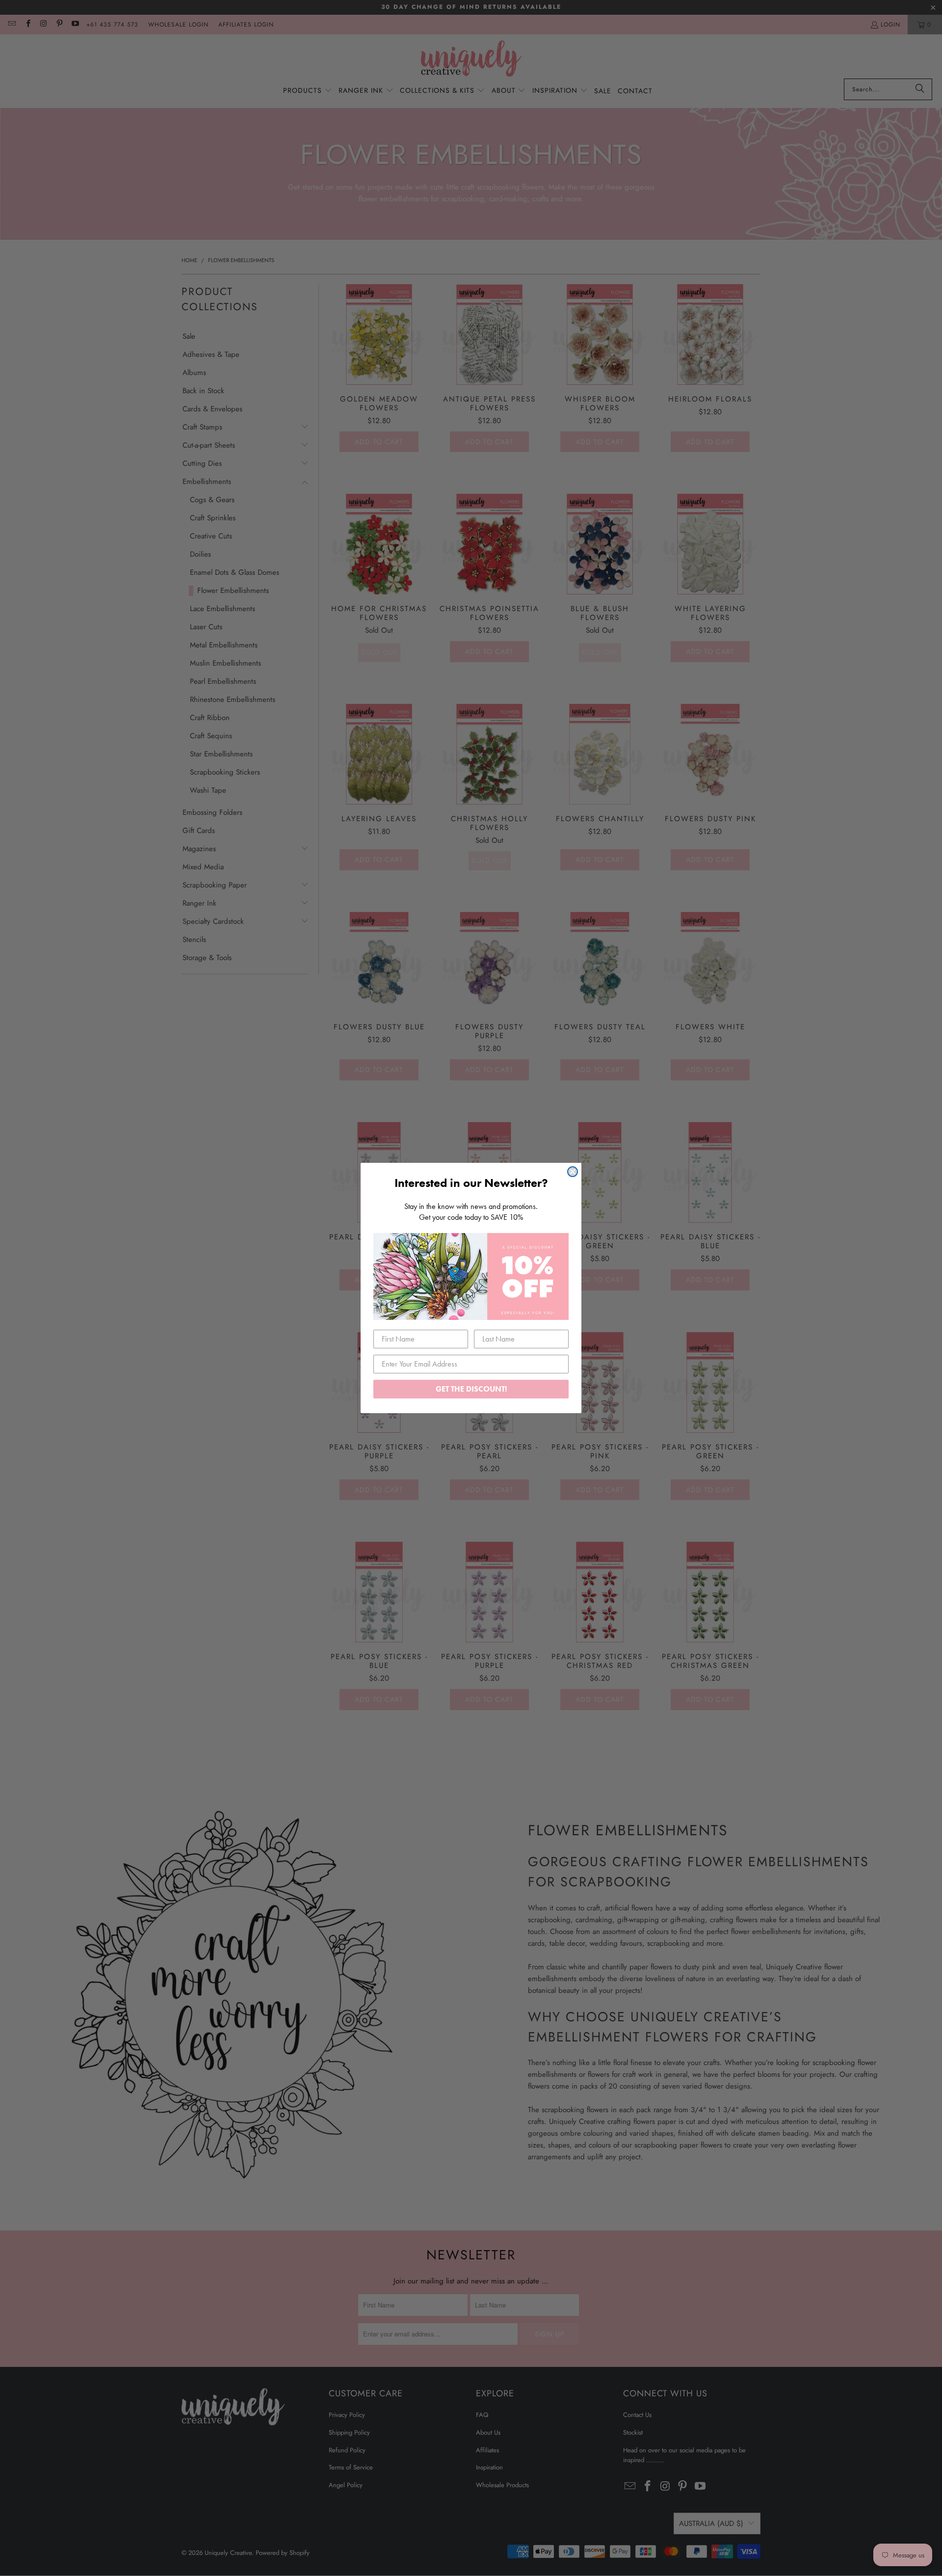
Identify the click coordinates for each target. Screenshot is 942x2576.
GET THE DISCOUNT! (471, 1389)
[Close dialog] (573, 1172)
